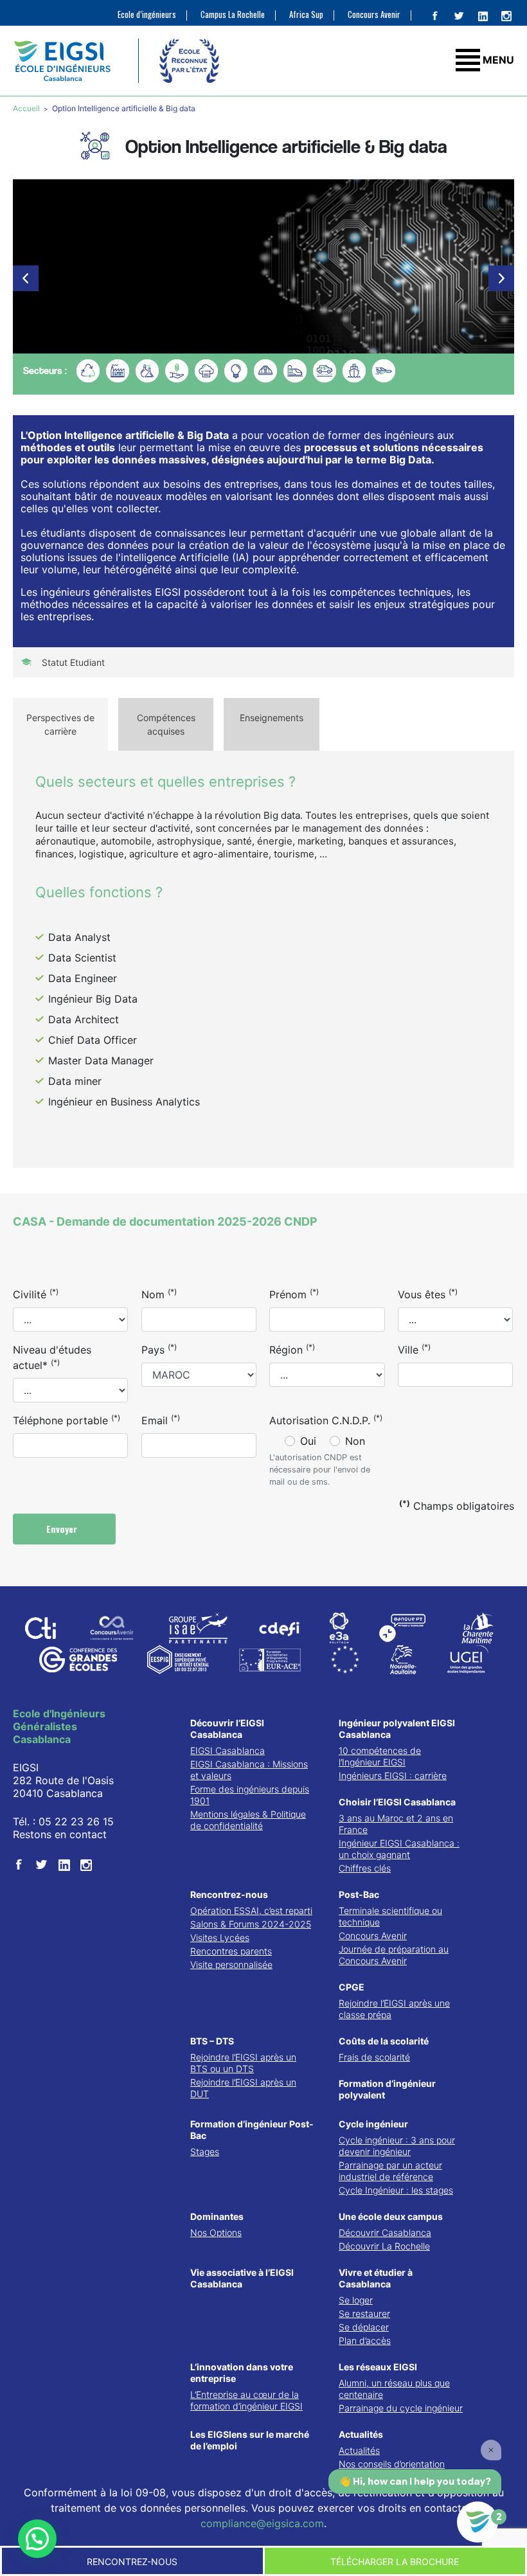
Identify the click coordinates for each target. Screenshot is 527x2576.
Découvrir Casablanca (385, 2232)
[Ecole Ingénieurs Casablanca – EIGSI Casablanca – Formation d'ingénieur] (62, 61)
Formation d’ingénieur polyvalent (387, 2089)
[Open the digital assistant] (478, 2522)
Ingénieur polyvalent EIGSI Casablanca (397, 1729)
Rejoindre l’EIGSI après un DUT (243, 2088)
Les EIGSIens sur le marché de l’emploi (250, 2440)
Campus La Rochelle (233, 14)
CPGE (352, 1987)
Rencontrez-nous (229, 1894)
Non (355, 1441)
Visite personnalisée (231, 1964)
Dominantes (217, 2216)
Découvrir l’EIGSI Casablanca (227, 1729)
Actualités (361, 2434)
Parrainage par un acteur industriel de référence (390, 2171)
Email (161, 1420)
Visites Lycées (220, 1937)
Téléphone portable (67, 1420)
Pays (159, 1349)
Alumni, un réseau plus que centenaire (394, 2389)
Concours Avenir (374, 14)
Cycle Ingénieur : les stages (396, 2190)
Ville (414, 1349)
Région (292, 1349)
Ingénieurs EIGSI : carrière (393, 1775)
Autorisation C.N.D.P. (326, 1420)
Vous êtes (428, 1294)
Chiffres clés (365, 1868)
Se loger (356, 2300)
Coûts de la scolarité (384, 2041)
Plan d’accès (365, 2340)
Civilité (36, 1294)
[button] (37, 2539)
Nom (159, 1294)
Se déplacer (364, 2327)
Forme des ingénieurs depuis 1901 (250, 1795)
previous (26, 278)
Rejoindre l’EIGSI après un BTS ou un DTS (243, 2063)
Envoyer (63, 1529)
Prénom (294, 1294)
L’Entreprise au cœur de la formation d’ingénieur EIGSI (246, 2400)
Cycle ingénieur (373, 2124)
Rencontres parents (231, 1951)
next (501, 278)
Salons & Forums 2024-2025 (251, 1924)
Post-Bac (359, 1894)
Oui (308, 1441)
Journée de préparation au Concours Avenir (394, 1955)
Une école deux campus (391, 2216)
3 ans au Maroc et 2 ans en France (396, 1824)
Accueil (27, 108)
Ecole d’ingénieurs (147, 14)
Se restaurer (364, 2313)
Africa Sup (306, 14)
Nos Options (216, 2232)
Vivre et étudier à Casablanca (376, 2278)
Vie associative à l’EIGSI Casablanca (242, 2278)
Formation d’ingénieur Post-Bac (252, 2130)
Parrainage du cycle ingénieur (401, 2408)
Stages (205, 2151)
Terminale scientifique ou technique (390, 1916)
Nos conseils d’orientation (392, 2464)
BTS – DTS (212, 2041)
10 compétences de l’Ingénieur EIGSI (380, 1756)
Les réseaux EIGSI (378, 2367)
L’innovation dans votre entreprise (242, 2373)
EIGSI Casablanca (228, 1750)
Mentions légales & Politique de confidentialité (248, 1820)
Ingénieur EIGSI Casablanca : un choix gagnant (399, 1849)
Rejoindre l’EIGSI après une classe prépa (394, 2009)
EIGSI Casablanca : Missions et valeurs (249, 1770)
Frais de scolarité (374, 2057)
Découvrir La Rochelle (384, 2246)
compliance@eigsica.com (262, 2523)
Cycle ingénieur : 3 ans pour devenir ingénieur (397, 2146)
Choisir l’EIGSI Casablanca (397, 1802)
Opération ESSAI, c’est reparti (251, 1910)
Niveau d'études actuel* (52, 1357)
